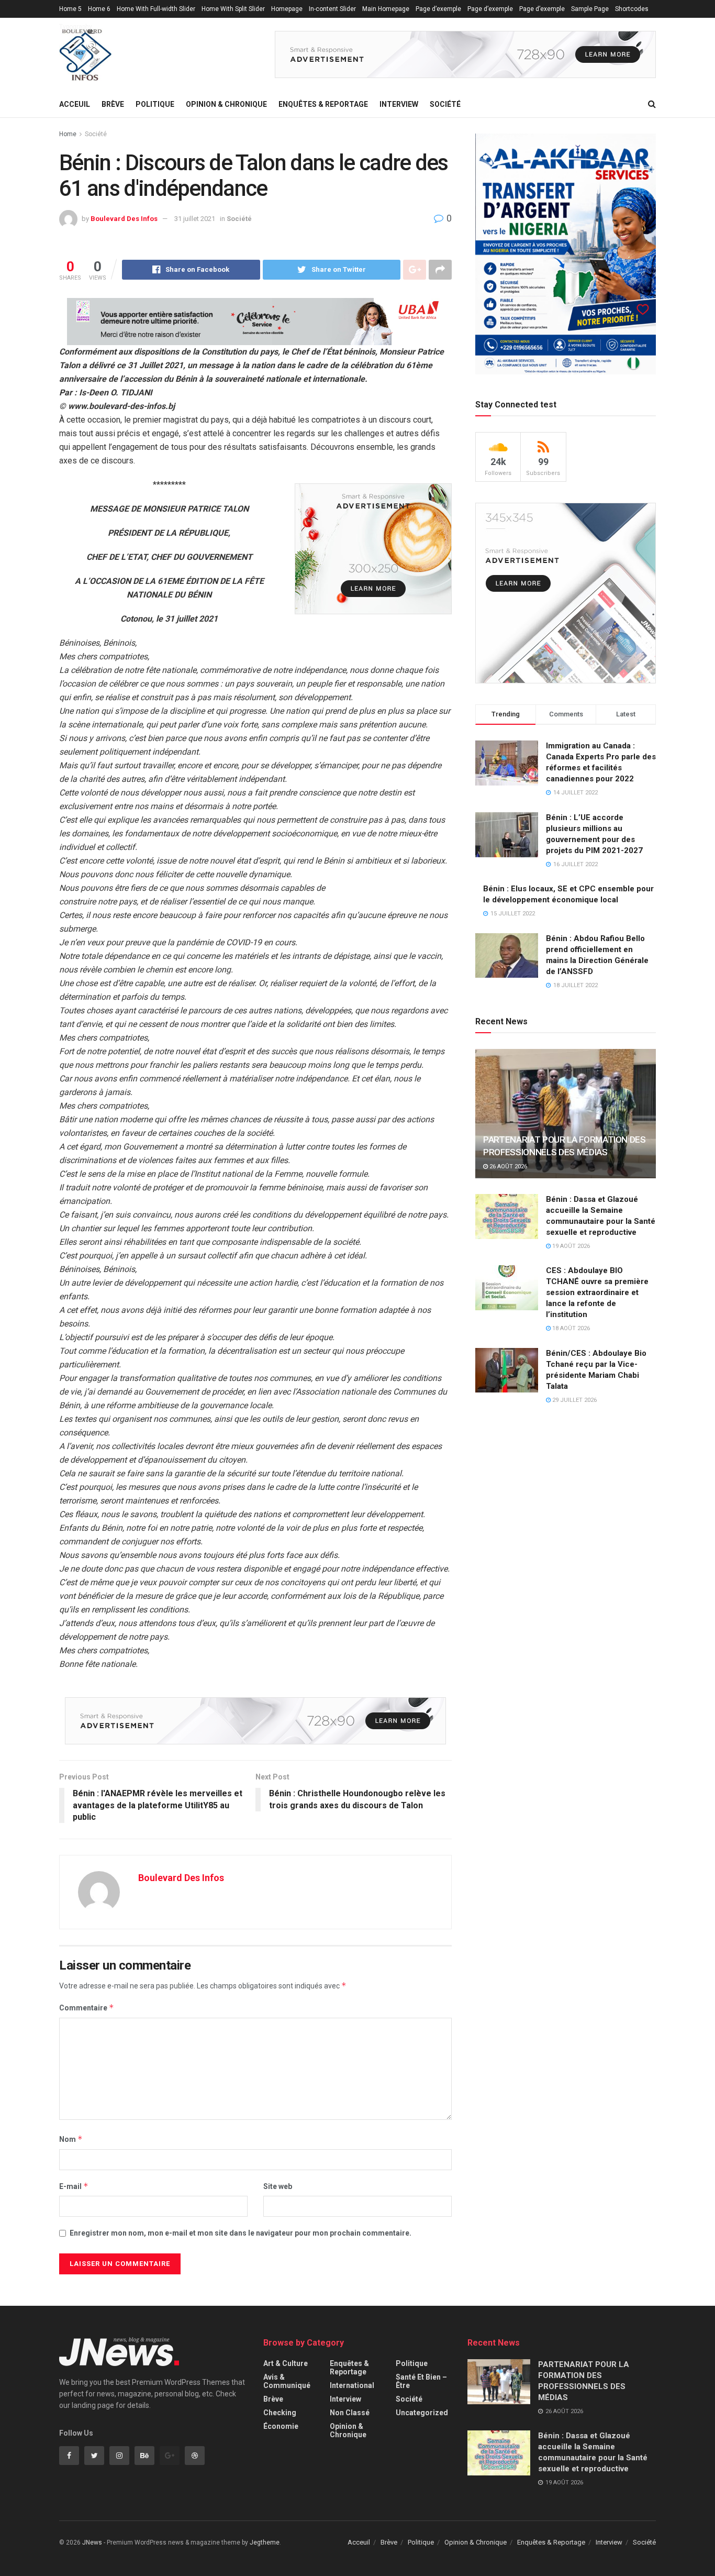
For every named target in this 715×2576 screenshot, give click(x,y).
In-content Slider (332, 9)
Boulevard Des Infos (124, 219)
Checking (280, 2413)
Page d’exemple (438, 9)
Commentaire (87, 2008)
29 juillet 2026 (574, 1400)
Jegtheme (265, 2542)
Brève (113, 104)
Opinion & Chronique (226, 104)
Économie (281, 2426)
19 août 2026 (570, 1246)
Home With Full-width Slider (156, 9)
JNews (92, 2542)
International (352, 2385)
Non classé (350, 2413)
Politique (155, 104)
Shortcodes (632, 9)
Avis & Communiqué (287, 2381)
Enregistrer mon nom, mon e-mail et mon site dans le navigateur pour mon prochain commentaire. (241, 2233)
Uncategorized (422, 2413)
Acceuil (75, 104)
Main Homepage (386, 9)
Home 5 (70, 9)
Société (445, 104)
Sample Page (590, 9)
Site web (278, 2186)
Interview (399, 104)
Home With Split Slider (233, 9)
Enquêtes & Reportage (323, 104)
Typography (76, 27)
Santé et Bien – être (421, 2381)
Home (68, 134)
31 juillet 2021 (195, 219)
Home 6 (99, 9)
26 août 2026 (507, 1167)
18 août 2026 (570, 1328)
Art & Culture (286, 2363)
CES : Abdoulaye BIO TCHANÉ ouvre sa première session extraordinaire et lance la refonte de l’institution (597, 1292)
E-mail (74, 2186)
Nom (71, 2139)
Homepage (287, 9)
